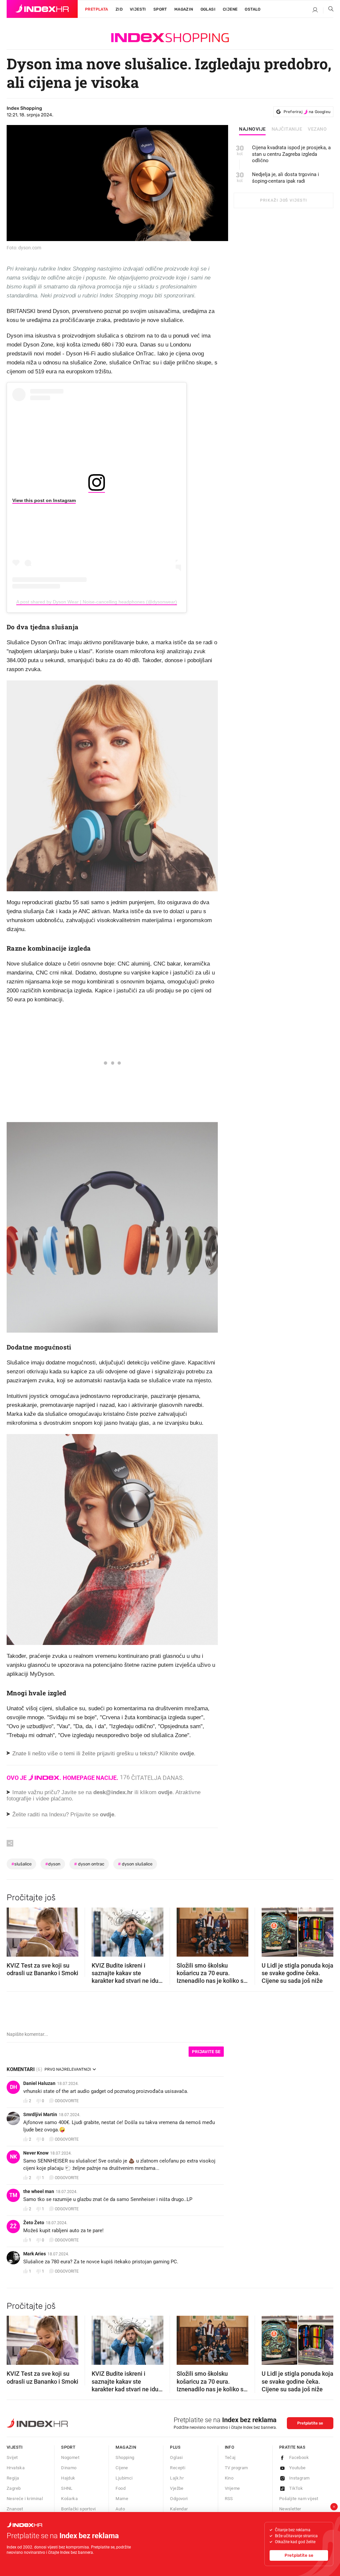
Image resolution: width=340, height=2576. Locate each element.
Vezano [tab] (317, 129)
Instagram (299, 2478)
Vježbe (177, 2488)
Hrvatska (16, 2468)
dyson (53, 1864)
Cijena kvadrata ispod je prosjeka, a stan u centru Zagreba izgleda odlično (291, 154)
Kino (229, 2478)
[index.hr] (42, 9)
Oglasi (208, 9)
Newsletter (290, 2509)
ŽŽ (13, 2226)
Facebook (299, 2457)
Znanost (15, 2509)
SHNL (67, 2488)
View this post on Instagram (44, 500)
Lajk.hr (177, 2478)
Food (121, 2488)
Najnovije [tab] (253, 129)
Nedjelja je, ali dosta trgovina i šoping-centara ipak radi (286, 178)
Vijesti (138, 9)
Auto (120, 2509)
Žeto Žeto (34, 2223)
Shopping (125, 2457)
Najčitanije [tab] (287, 129)
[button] (15, 1930)
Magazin (126, 2447)
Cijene (230, 9)
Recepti (178, 2468)
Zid (119, 9)
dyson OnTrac (89, 1864)
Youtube (297, 2468)
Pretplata (97, 9)
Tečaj (230, 2457)
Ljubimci (124, 2478)
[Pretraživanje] (328, 10)
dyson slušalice (135, 1864)
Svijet (12, 2457)
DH (13, 2087)
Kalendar (179, 2509)
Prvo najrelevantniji (68, 2069)
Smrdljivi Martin (40, 2114)
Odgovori (179, 2499)
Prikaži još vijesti (283, 200)
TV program (236, 2468)
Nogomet (70, 2457)
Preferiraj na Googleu (307, 112)
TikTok (296, 2488)
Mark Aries (35, 2254)
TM (13, 2195)
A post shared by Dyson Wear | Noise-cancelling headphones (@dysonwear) (97, 602)
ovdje (165, 1792)
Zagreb (14, 2488)
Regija (13, 2478)
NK (13, 2157)
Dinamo (69, 2468)
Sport (160, 9)
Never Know (36, 2153)
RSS (229, 2499)
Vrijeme (232, 2488)
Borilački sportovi (78, 2509)
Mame (122, 2499)
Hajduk (68, 2478)
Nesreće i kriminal (25, 2499)
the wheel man (39, 2191)
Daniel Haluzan (39, 2083)
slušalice (21, 1864)
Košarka (69, 2499)
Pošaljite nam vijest (299, 2499)
